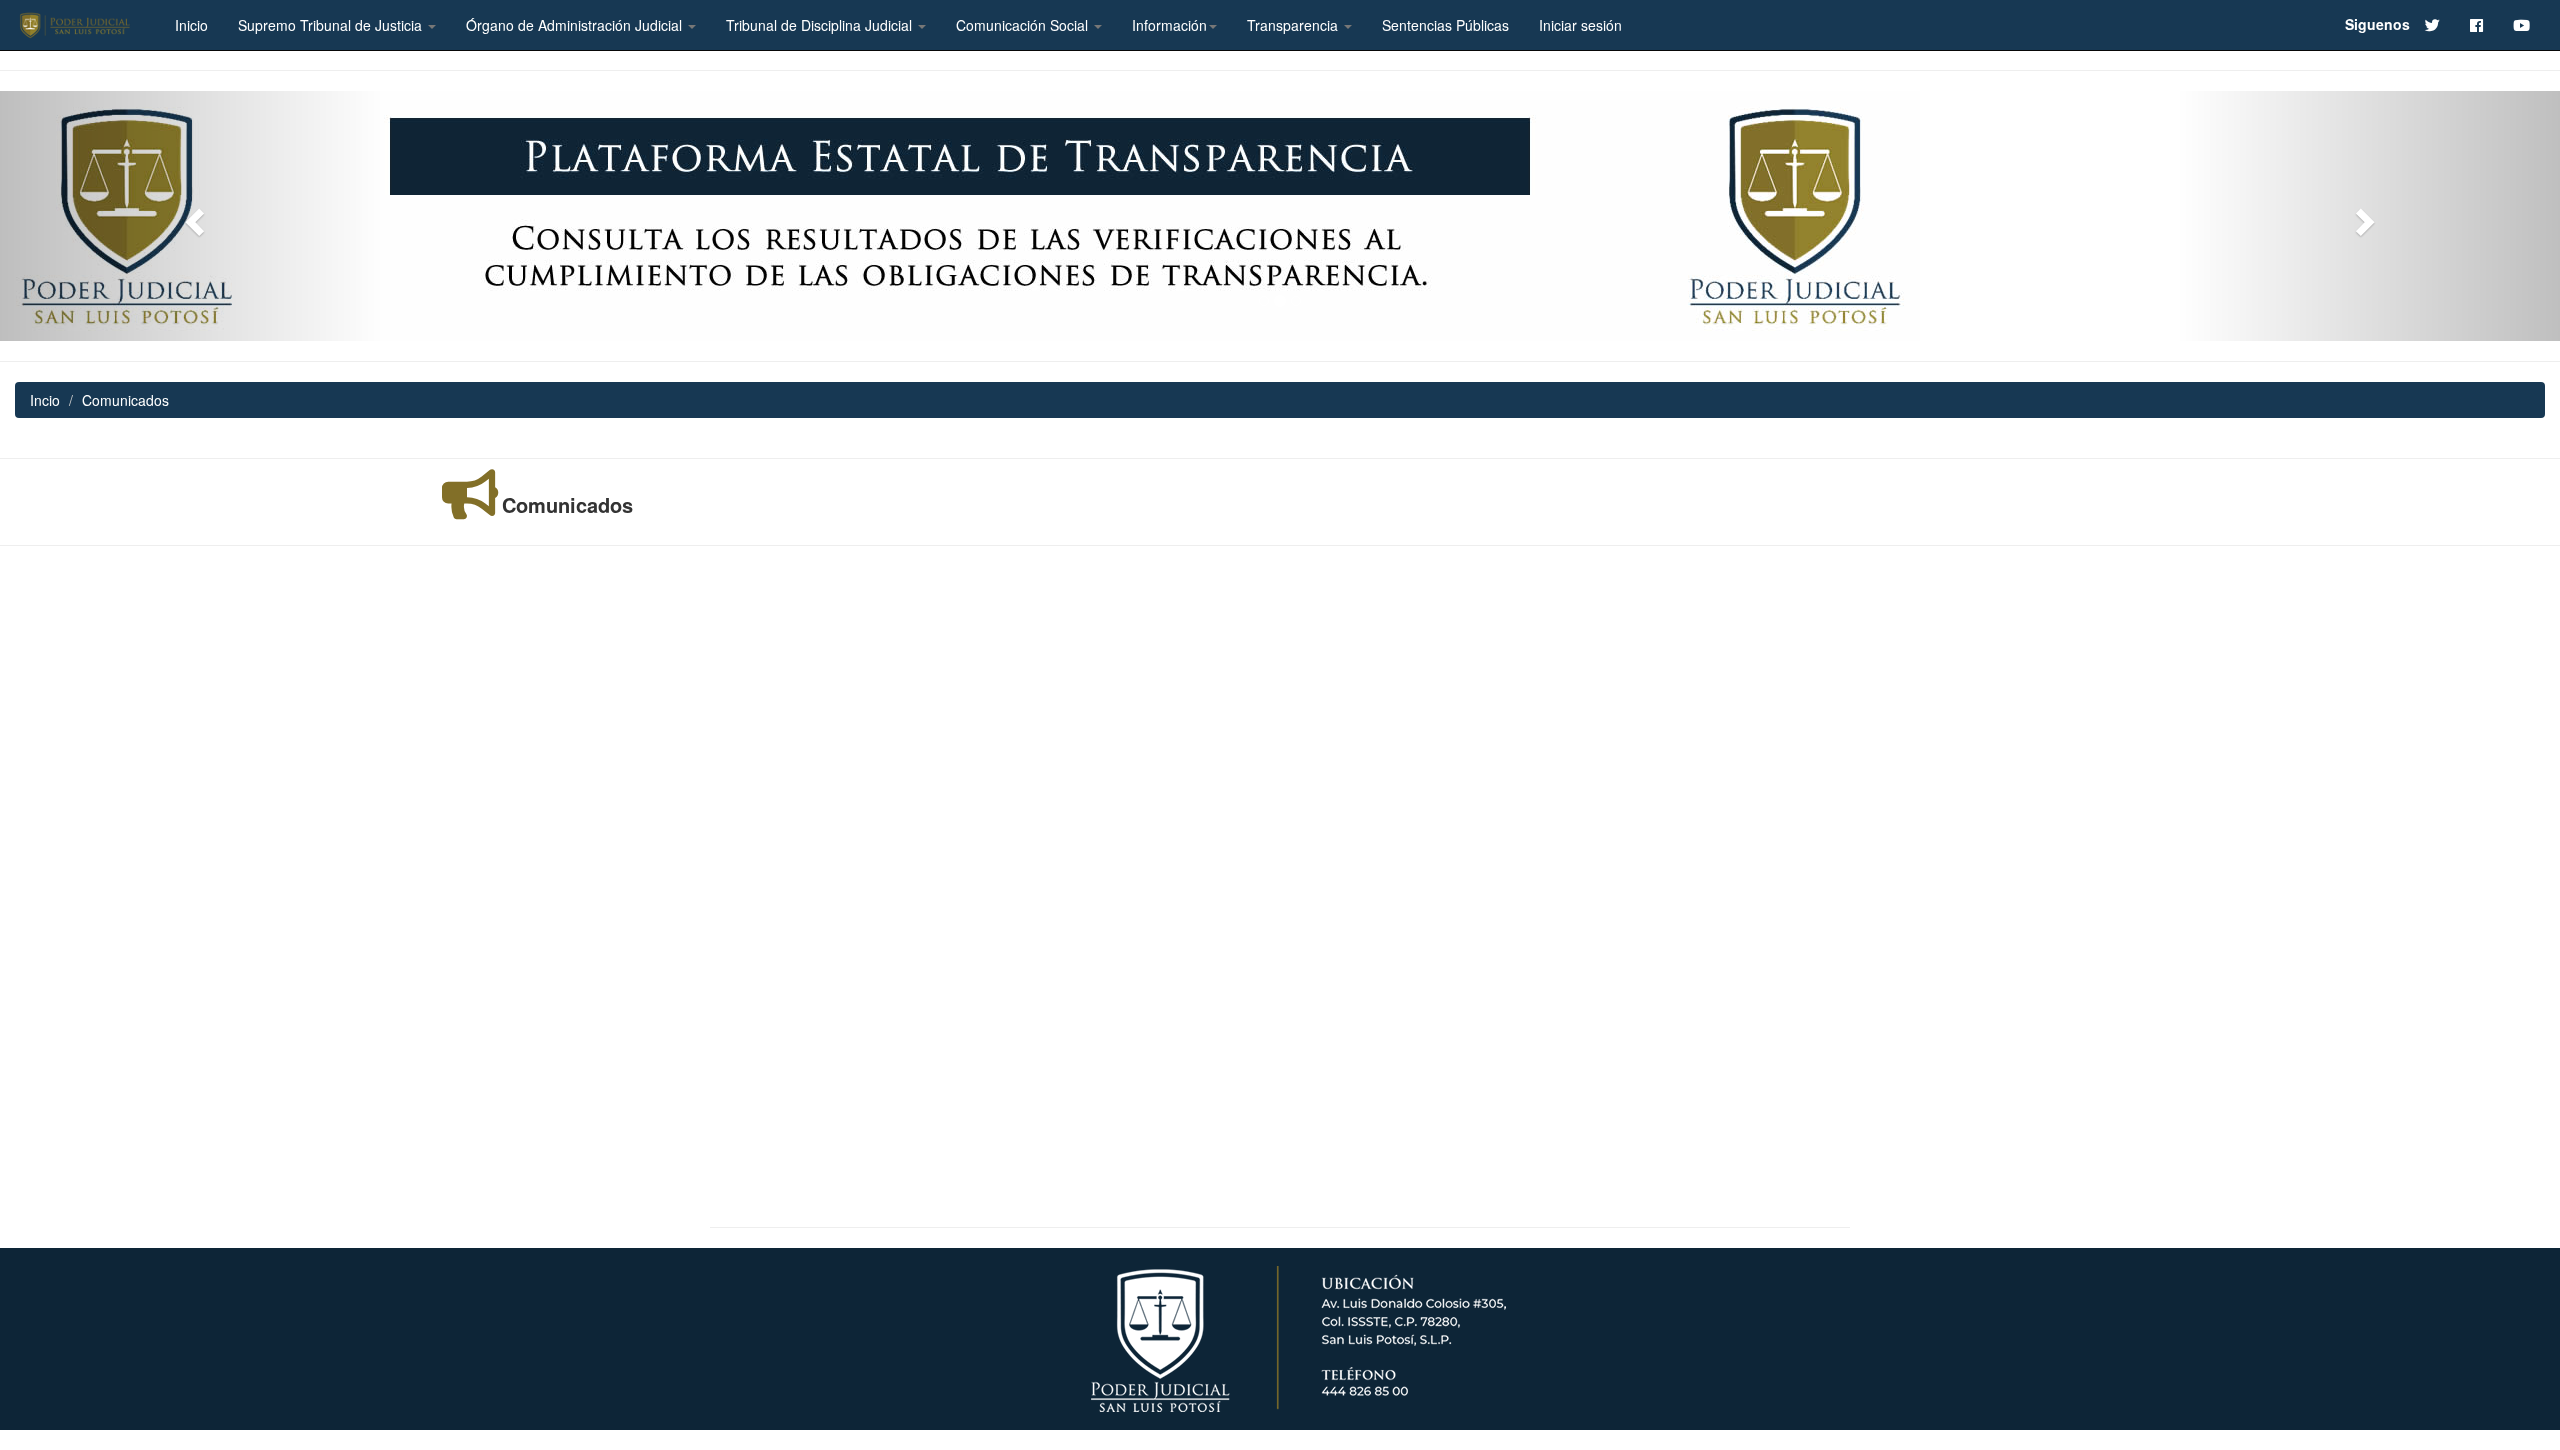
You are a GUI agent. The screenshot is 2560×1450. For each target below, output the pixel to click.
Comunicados (567, 505)
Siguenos (2377, 24)
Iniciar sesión (1580, 25)
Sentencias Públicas (1445, 25)
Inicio (191, 25)
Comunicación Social (1024, 25)
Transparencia (1294, 25)
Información (1169, 25)
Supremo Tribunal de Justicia (332, 25)
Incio (45, 400)
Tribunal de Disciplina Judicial (821, 25)
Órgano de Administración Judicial (576, 25)
